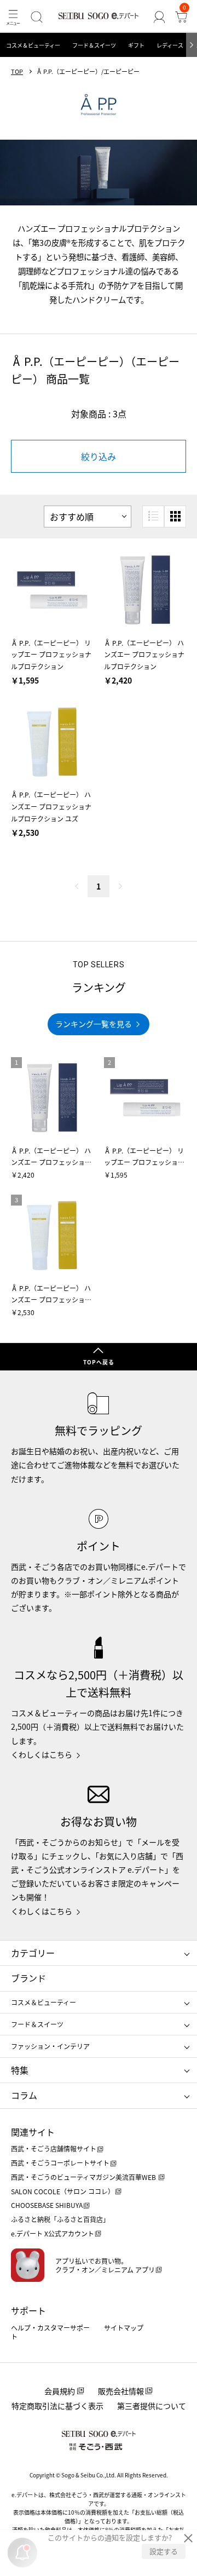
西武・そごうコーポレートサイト (60, 2163)
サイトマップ (124, 2328)
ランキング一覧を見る (94, 1024)
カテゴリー (33, 1953)
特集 (20, 2070)
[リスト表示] (153, 517)
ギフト (136, 45)
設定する (164, 2551)
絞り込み (99, 456)
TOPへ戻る (99, 1362)
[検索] (37, 17)
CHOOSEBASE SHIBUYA (47, 2205)
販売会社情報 (121, 2391)
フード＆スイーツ (94, 45)
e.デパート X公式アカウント (53, 2233)
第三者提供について (152, 2406)
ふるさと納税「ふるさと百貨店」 (60, 2219)
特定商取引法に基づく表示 (57, 2406)
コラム (24, 2095)
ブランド (28, 1978)
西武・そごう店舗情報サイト (54, 2148)
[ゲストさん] (159, 17)
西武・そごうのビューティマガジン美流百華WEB (84, 2177)
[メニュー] (13, 17)
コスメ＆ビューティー (33, 45)
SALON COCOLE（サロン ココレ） (63, 2191)
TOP (17, 71)
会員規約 (60, 2391)
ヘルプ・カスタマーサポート (50, 2332)
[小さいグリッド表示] (175, 517)
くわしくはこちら (42, 1754)
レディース (170, 45)
